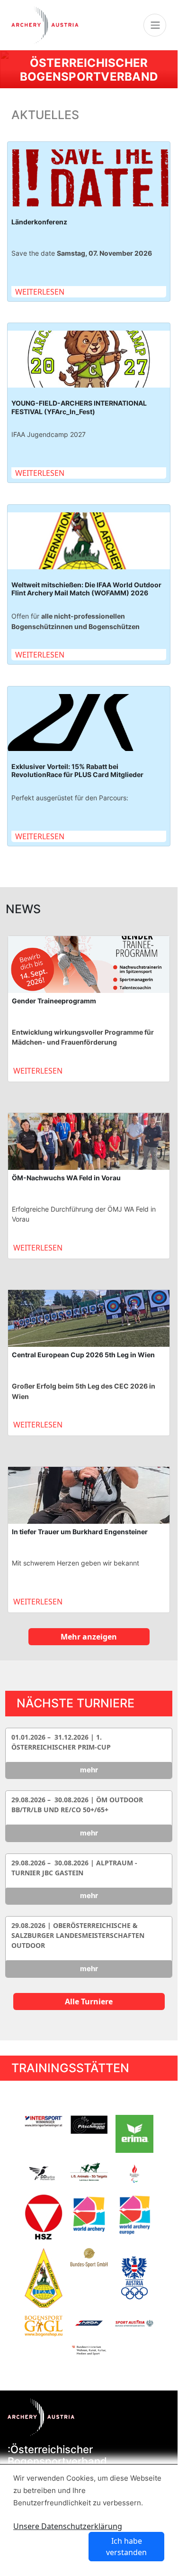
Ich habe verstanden (126, 2547)
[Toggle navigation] (155, 25)
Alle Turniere (89, 2001)
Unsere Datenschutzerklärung (68, 2526)
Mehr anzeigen (89, 1637)
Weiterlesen (40, 292)
